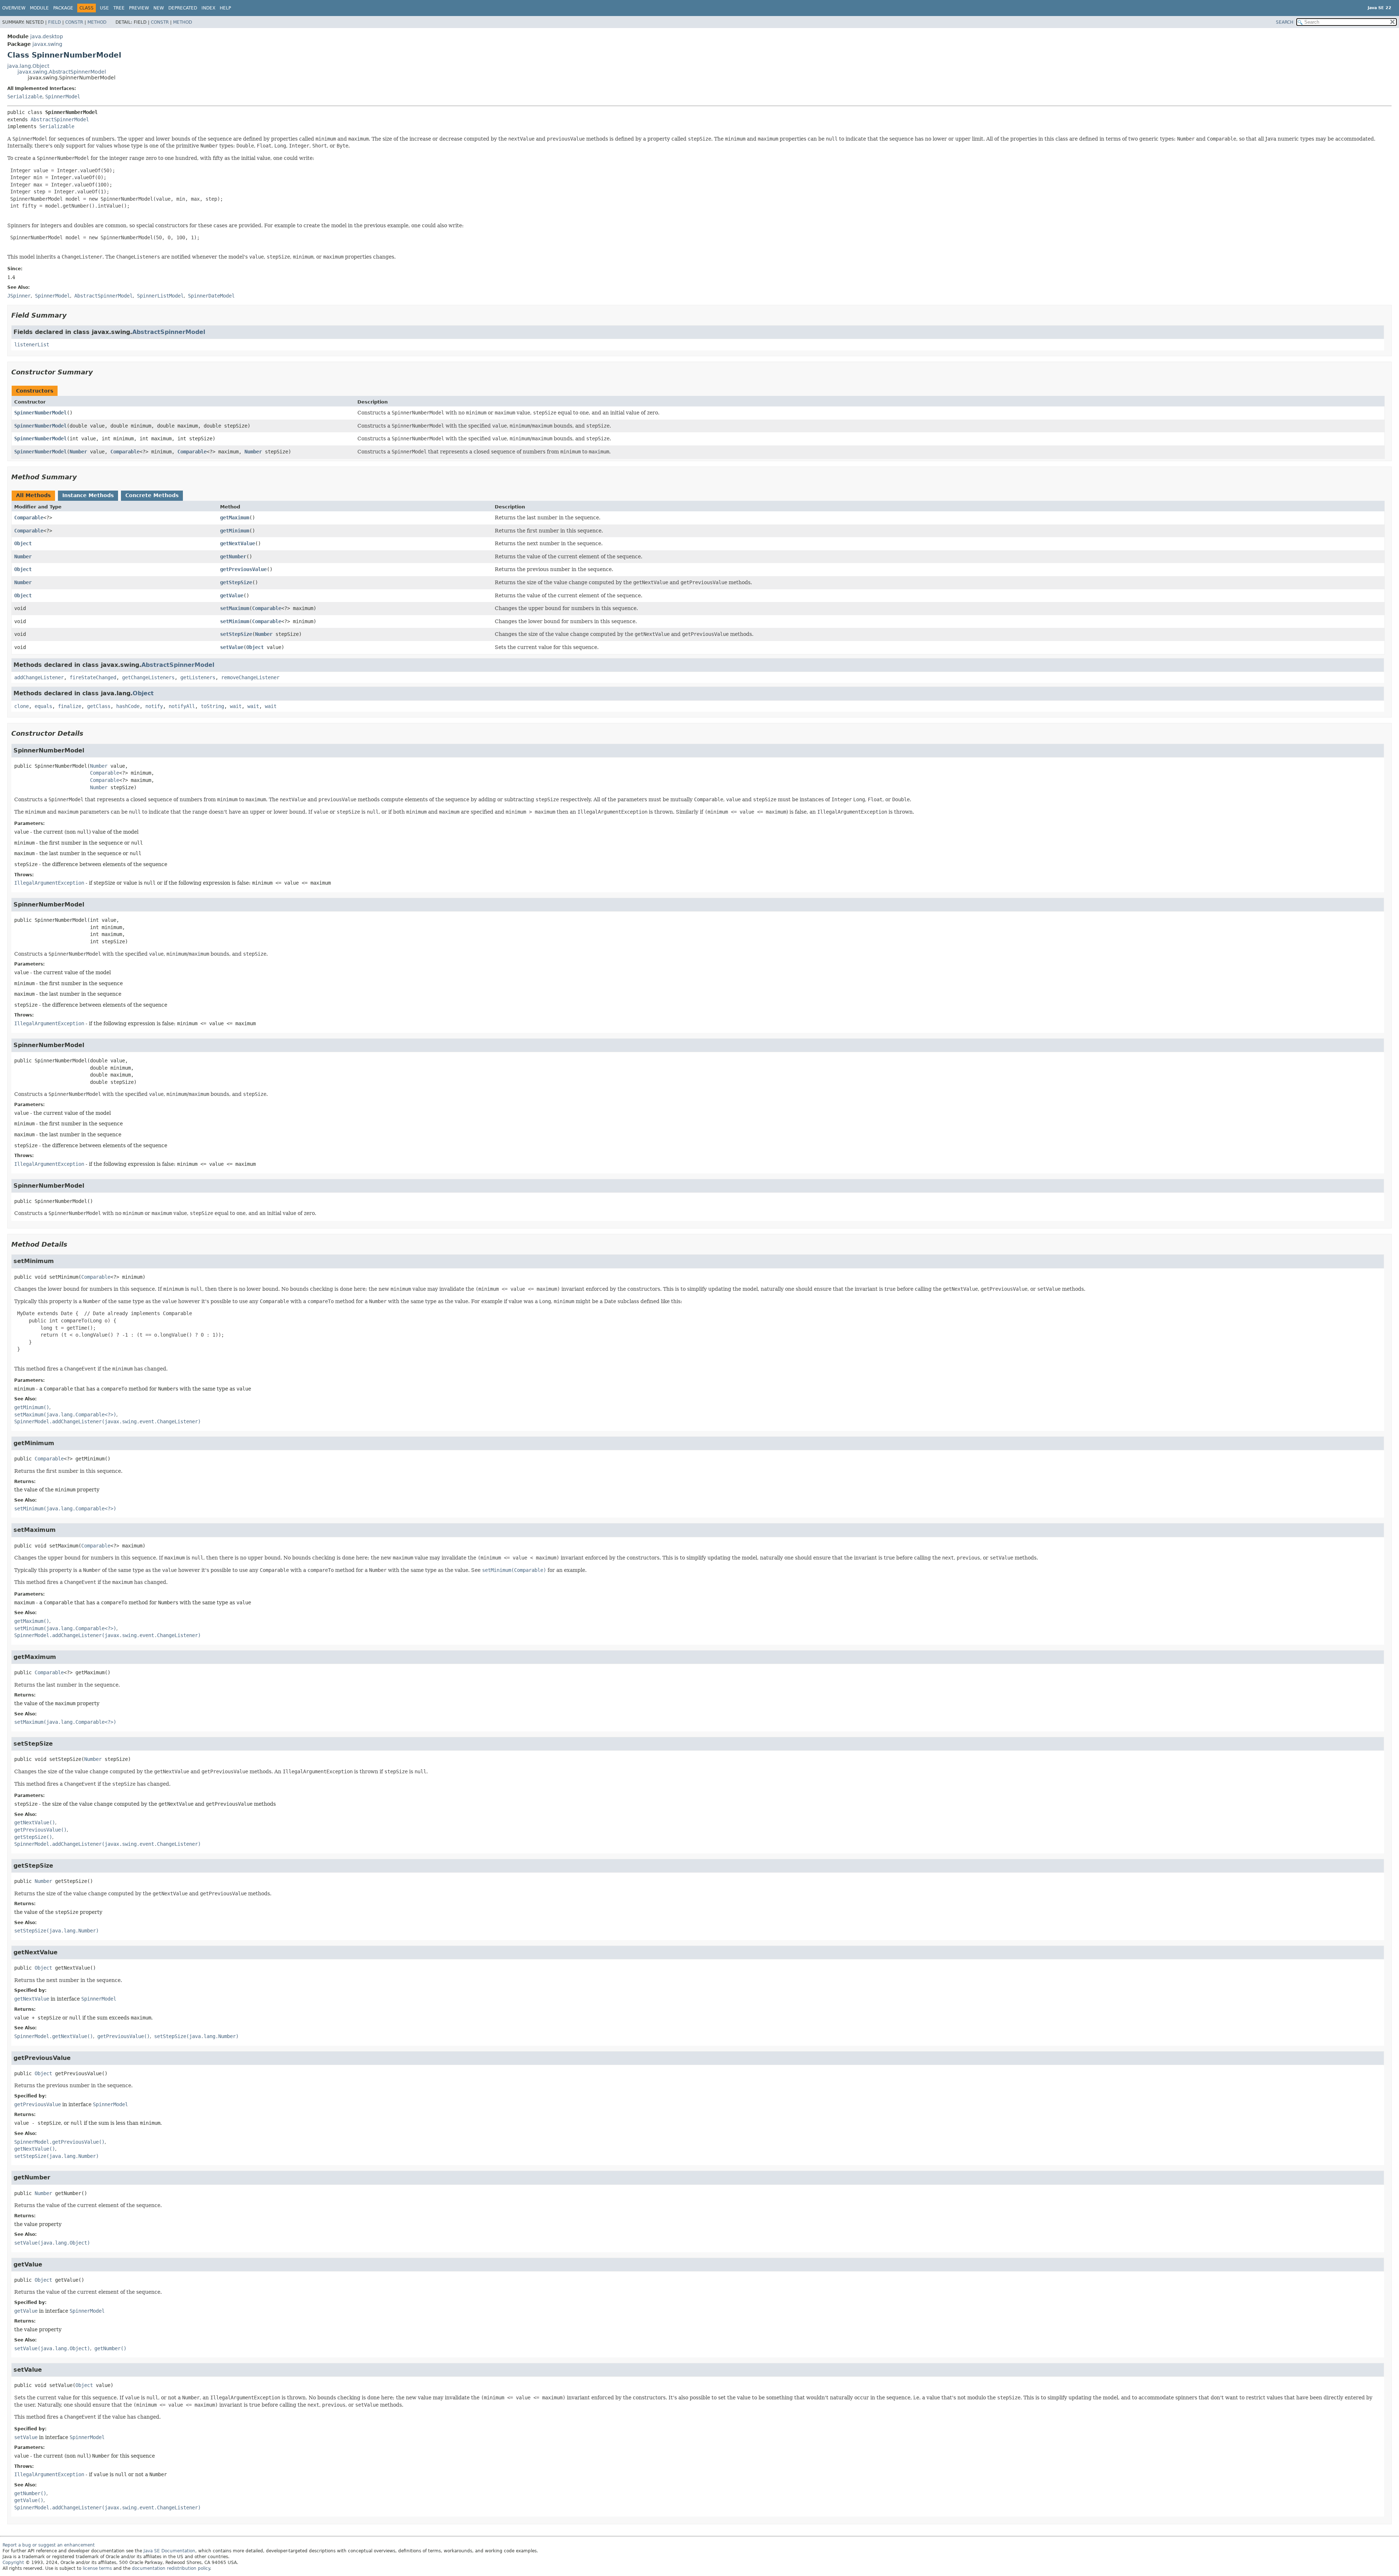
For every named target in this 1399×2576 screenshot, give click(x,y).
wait (236, 706)
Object (23, 543)
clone (21, 706)
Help (225, 8)
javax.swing (47, 44)
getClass (99, 706)
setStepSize (236, 634)
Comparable (125, 452)
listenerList (32, 345)
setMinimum (235, 621)
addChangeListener (39, 677)
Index (208, 8)
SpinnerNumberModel (40, 413)
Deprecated (183, 8)
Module (39, 8)
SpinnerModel (63, 97)
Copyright (13, 2563)
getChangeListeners (148, 677)
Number (78, 452)
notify (154, 706)
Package (63, 8)
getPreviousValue (243, 569)
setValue (232, 647)
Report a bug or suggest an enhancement (49, 2545)
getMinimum (235, 531)
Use (104, 8)
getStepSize (236, 582)
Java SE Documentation (169, 2551)
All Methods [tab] (33, 495)
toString (212, 706)
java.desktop (47, 36)
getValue (232, 595)
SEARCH (1285, 22)
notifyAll (182, 706)
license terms (97, 2568)
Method (97, 22)
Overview (14, 8)
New (159, 8)
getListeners (198, 677)
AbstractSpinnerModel (60, 119)
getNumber (233, 557)
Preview (139, 8)
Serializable (25, 97)
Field (54, 22)
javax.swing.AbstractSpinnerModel (62, 72)
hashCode (128, 706)
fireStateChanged (93, 677)
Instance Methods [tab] (88, 495)
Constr (74, 22)
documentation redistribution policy (171, 2568)
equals (43, 706)
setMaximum (235, 608)
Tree (119, 8)
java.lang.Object (28, 66)
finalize (70, 706)
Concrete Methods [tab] (152, 495)
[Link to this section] (72, 315)
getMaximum (235, 518)
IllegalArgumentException (49, 883)
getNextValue (238, 543)
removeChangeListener (250, 677)
